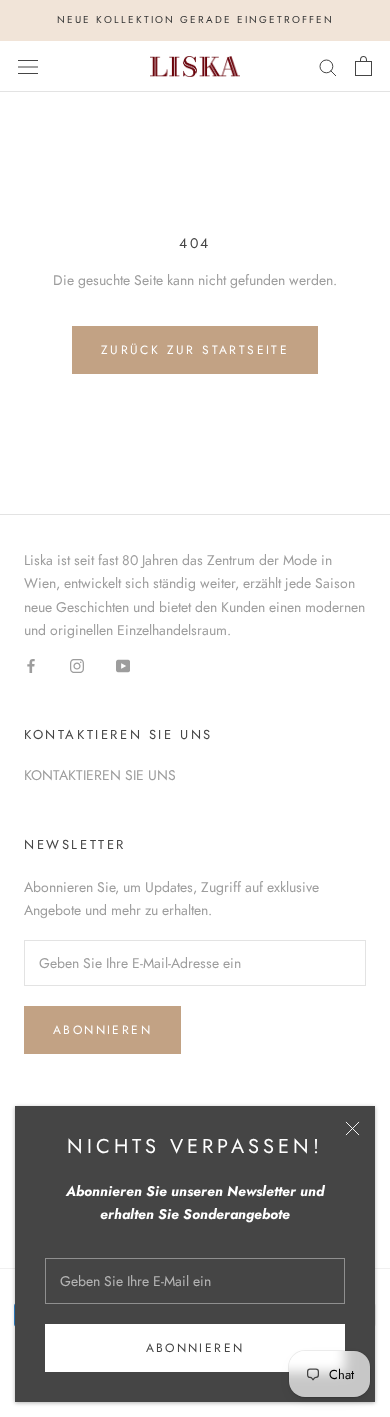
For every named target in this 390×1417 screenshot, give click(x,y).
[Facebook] (31, 664)
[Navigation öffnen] (28, 66)
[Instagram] (77, 664)
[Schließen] (352, 1128)
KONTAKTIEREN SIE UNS (100, 775)
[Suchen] (328, 66)
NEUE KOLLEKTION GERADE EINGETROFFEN (195, 19)
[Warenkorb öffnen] (363, 66)
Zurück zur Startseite (195, 350)
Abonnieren (195, 1348)
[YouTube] (123, 664)
